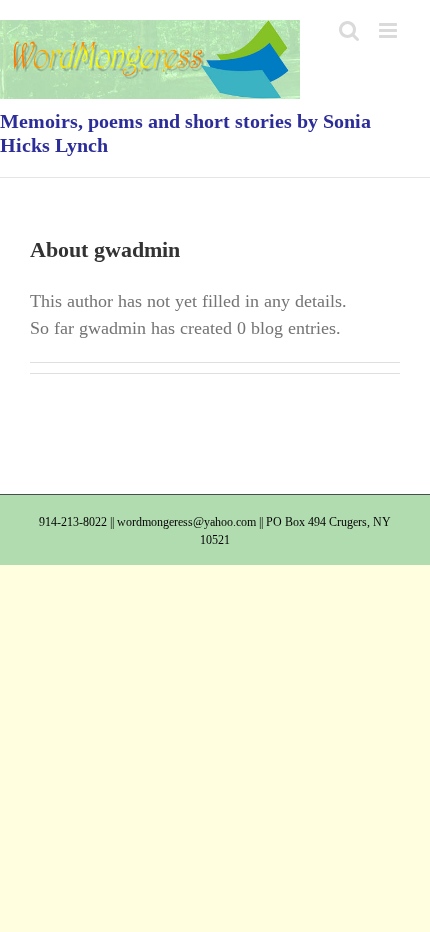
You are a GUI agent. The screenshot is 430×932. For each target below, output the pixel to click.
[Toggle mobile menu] (389, 30)
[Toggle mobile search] (349, 30)
